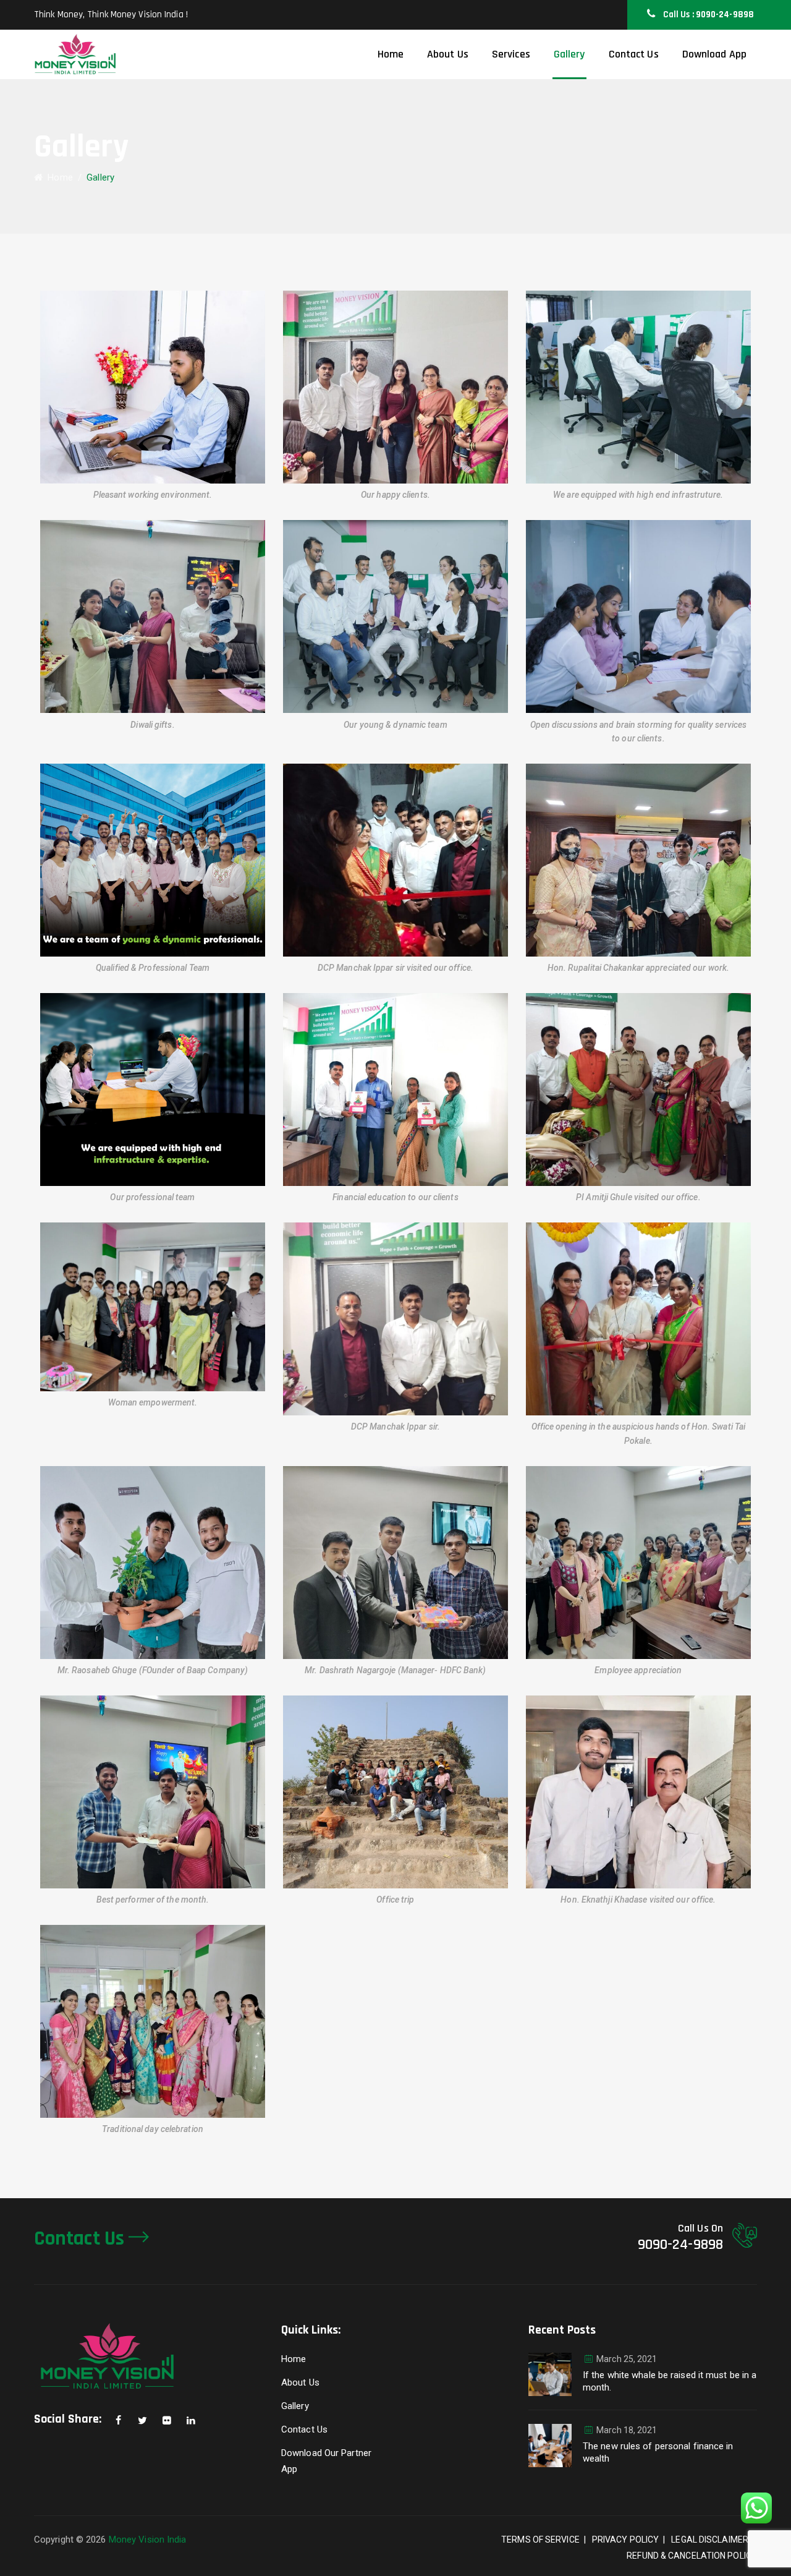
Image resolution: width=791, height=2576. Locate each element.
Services (511, 54)
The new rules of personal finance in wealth (658, 2452)
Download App (714, 54)
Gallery (569, 54)
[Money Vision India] (75, 54)
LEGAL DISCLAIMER (710, 2540)
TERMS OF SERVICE (540, 2540)
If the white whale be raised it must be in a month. (670, 2381)
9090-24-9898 (680, 2245)
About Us (448, 54)
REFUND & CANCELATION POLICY (692, 2556)
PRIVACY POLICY (625, 2540)
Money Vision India (148, 2540)
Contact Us (634, 54)
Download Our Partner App (326, 2461)
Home (391, 54)
